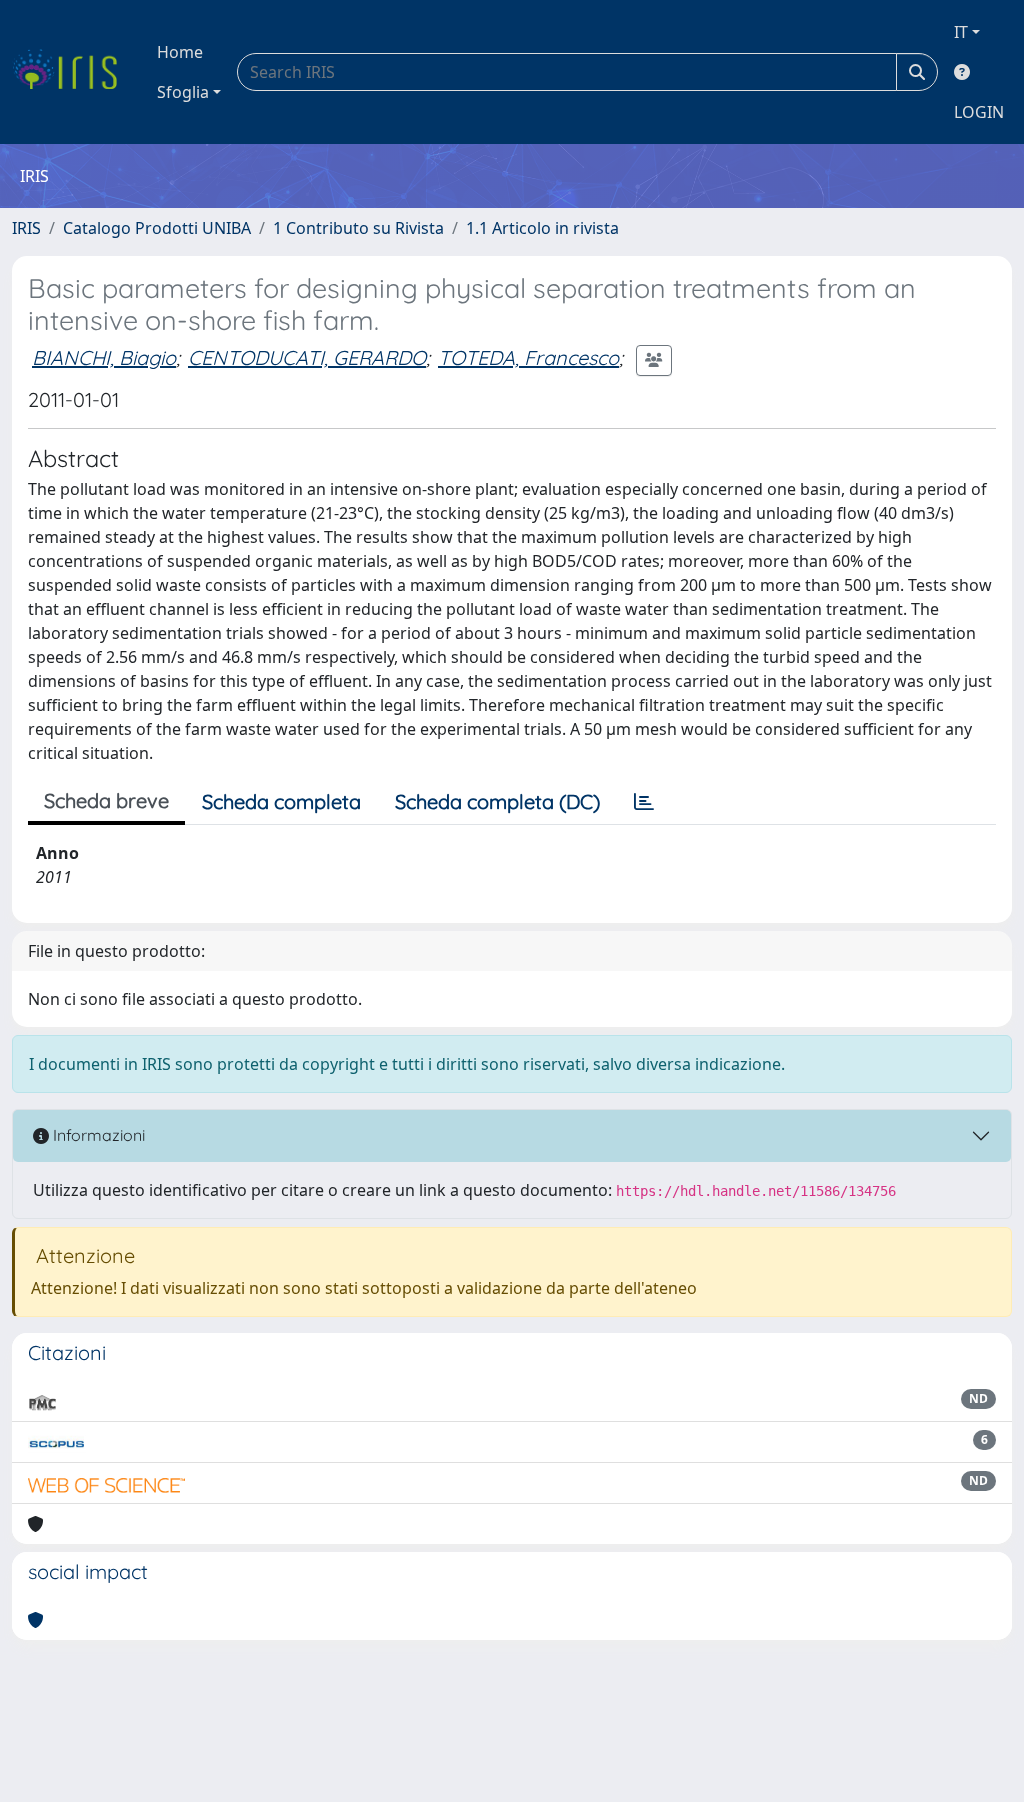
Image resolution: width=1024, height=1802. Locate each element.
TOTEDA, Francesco (528, 357)
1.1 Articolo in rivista (542, 228)
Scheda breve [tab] (106, 800)
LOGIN (979, 112)
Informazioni (97, 1135)
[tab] (644, 802)
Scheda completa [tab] (281, 801)
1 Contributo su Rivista (358, 228)
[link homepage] (72, 72)
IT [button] (961, 32)
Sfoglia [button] (183, 92)
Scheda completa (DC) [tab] (497, 801)
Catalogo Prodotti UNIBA (157, 228)
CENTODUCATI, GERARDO (307, 357)
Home (180, 52)
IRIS (26, 228)
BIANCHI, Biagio (104, 357)
